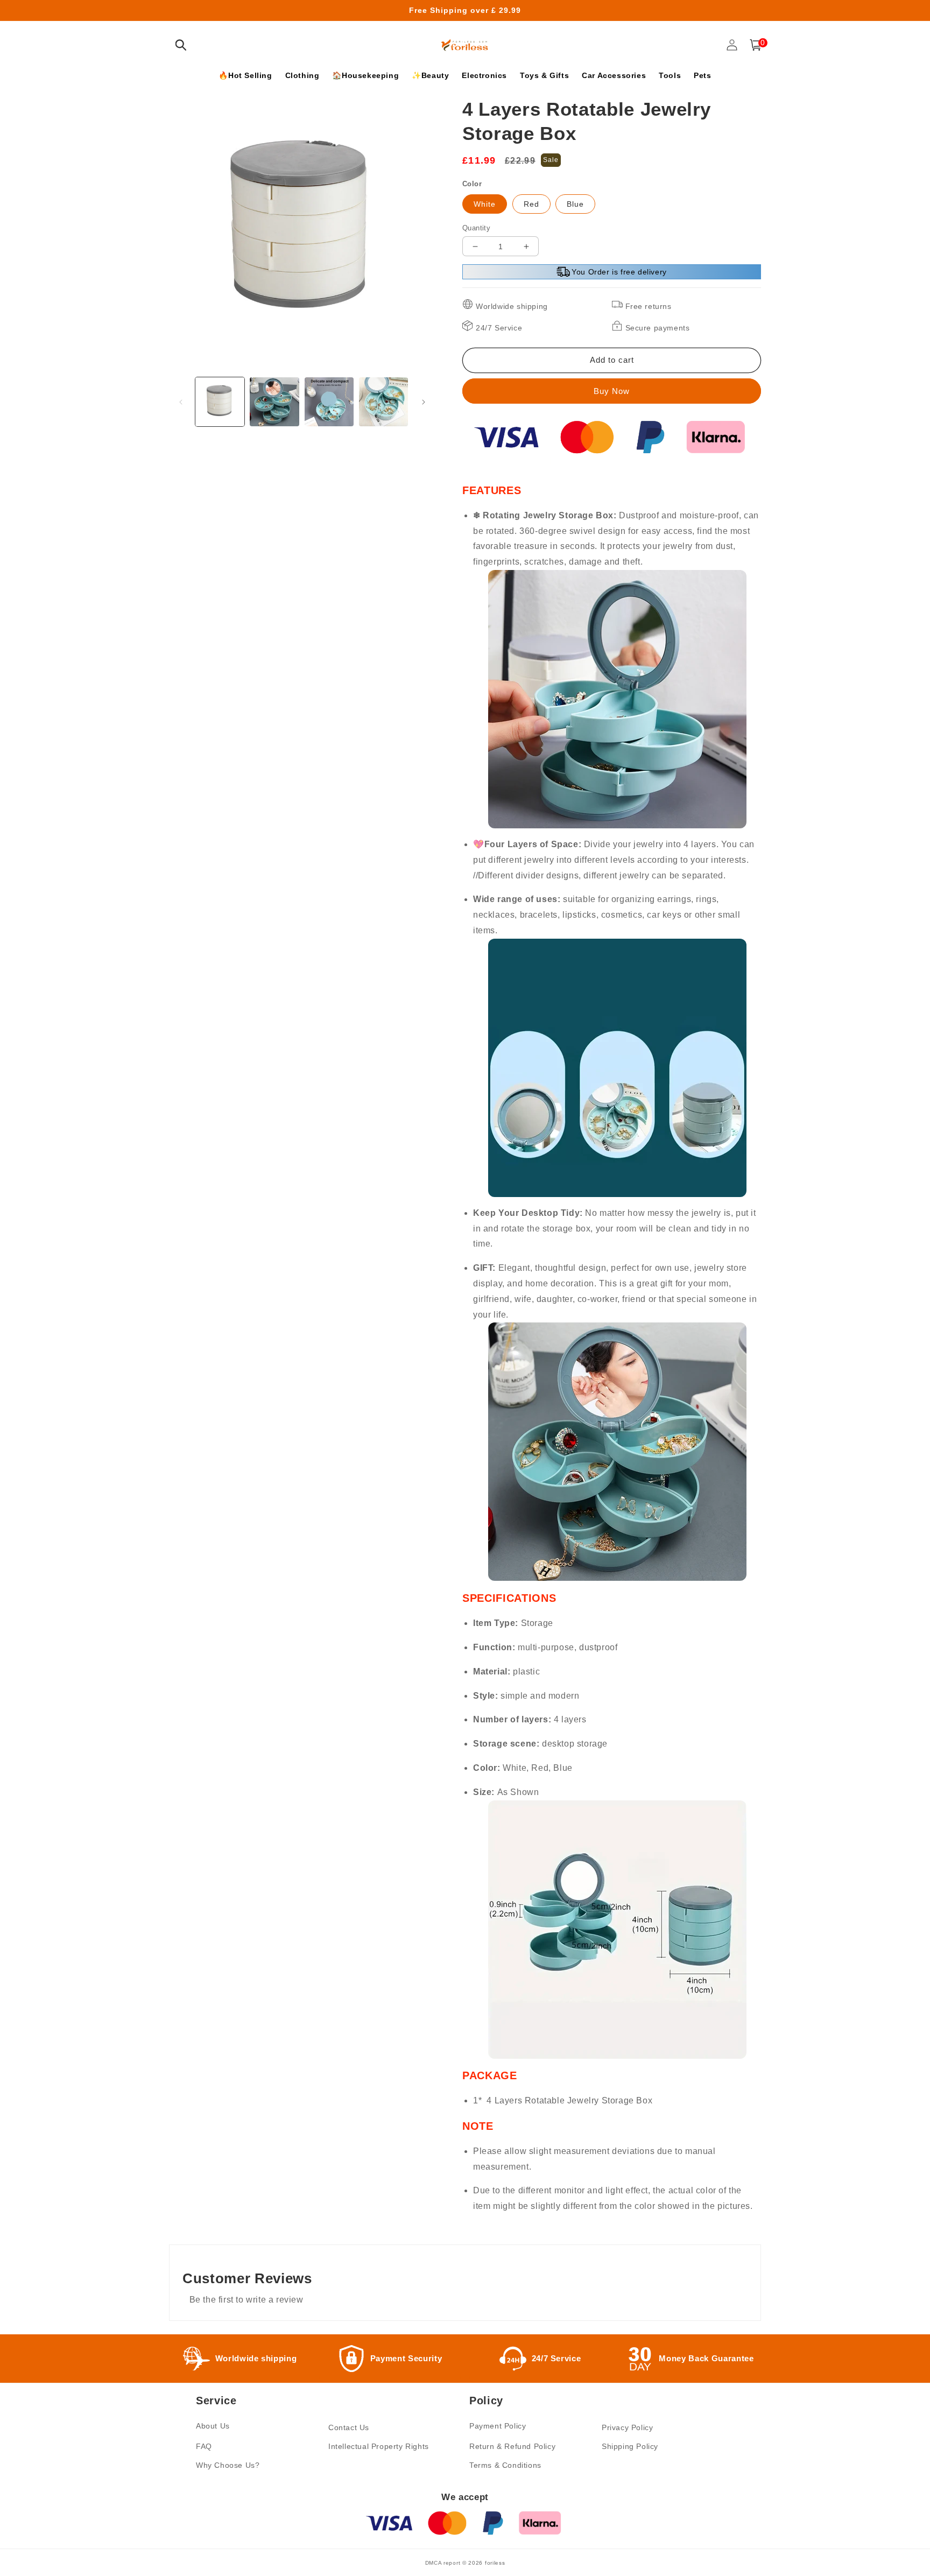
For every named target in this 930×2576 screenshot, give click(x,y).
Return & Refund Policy (512, 2446)
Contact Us (349, 2427)
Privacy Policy (627, 2427)
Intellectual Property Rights (379, 2446)
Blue (575, 204)
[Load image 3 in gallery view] (329, 402)
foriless (495, 2563)
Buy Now (612, 391)
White (485, 204)
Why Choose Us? (228, 2465)
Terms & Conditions (505, 2465)
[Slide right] (424, 402)
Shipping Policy (630, 2446)
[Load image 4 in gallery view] (383, 402)
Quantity (476, 228)
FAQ (204, 2446)
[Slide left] (181, 402)
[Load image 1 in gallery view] (220, 402)
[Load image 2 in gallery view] (274, 402)
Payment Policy (498, 2426)
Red (531, 204)
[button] (181, 45)
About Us (213, 2426)
